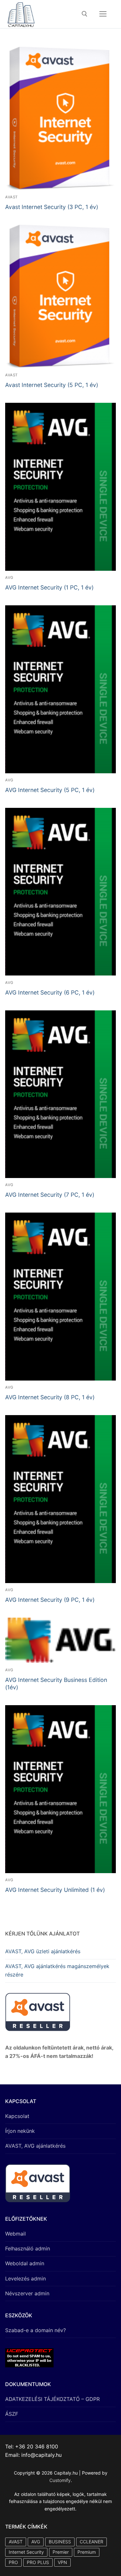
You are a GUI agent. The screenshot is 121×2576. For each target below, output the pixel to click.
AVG (9, 578)
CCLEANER (91, 2542)
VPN (62, 2562)
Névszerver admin (27, 2293)
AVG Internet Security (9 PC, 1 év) (50, 1600)
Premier (61, 2552)
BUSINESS (60, 2542)
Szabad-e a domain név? (35, 2330)
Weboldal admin (25, 2263)
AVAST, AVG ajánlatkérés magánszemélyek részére (57, 1970)
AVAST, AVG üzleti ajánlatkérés (43, 1951)
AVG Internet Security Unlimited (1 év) (55, 1890)
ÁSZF (12, 2414)
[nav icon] (103, 14)
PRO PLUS (38, 2562)
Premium (87, 2552)
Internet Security (26, 2552)
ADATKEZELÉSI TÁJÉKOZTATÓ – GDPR (52, 2399)
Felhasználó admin (28, 2248)
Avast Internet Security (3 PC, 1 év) (52, 207)
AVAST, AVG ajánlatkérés (35, 2146)
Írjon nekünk (20, 2131)
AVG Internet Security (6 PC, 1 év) (50, 992)
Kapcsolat (17, 2116)
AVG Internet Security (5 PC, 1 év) (50, 790)
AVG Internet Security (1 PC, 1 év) (49, 587)
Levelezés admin (25, 2279)
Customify (60, 2480)
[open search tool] (85, 14)
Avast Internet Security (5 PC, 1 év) (52, 385)
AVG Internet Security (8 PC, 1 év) (50, 1397)
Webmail (15, 2234)
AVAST (11, 197)
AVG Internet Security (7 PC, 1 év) (50, 1195)
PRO (13, 2562)
